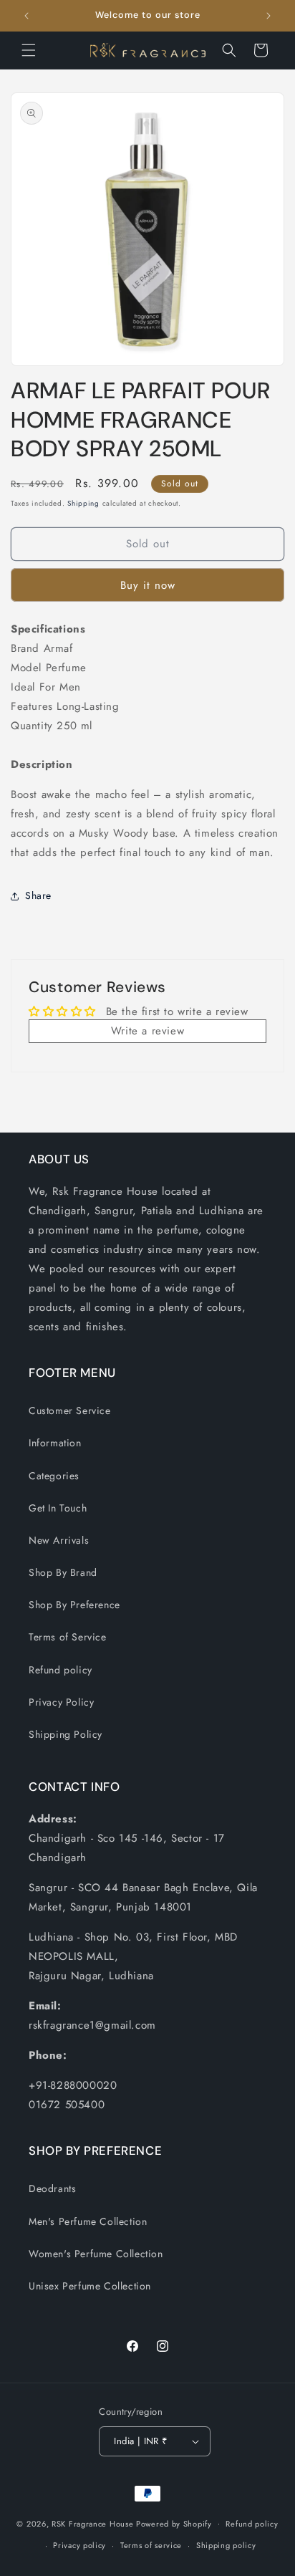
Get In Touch (58, 1508)
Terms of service (151, 2545)
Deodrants (52, 2188)
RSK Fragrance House (92, 2523)
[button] (29, 50)
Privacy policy (79, 2545)
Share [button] (38, 895)
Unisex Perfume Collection (90, 2286)
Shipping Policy (66, 1734)
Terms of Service (68, 1637)
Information (55, 1443)
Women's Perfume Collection (96, 2254)
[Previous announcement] (26, 16)
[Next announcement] (269, 16)
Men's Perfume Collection (88, 2221)
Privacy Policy (61, 1702)
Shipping (83, 503)
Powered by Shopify (174, 2523)
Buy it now (148, 585)
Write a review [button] (147, 1031)
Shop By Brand (63, 1572)
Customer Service (70, 1410)
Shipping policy (226, 2545)
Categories (54, 1476)
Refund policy (61, 1670)
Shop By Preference (74, 1605)
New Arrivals (59, 1540)
